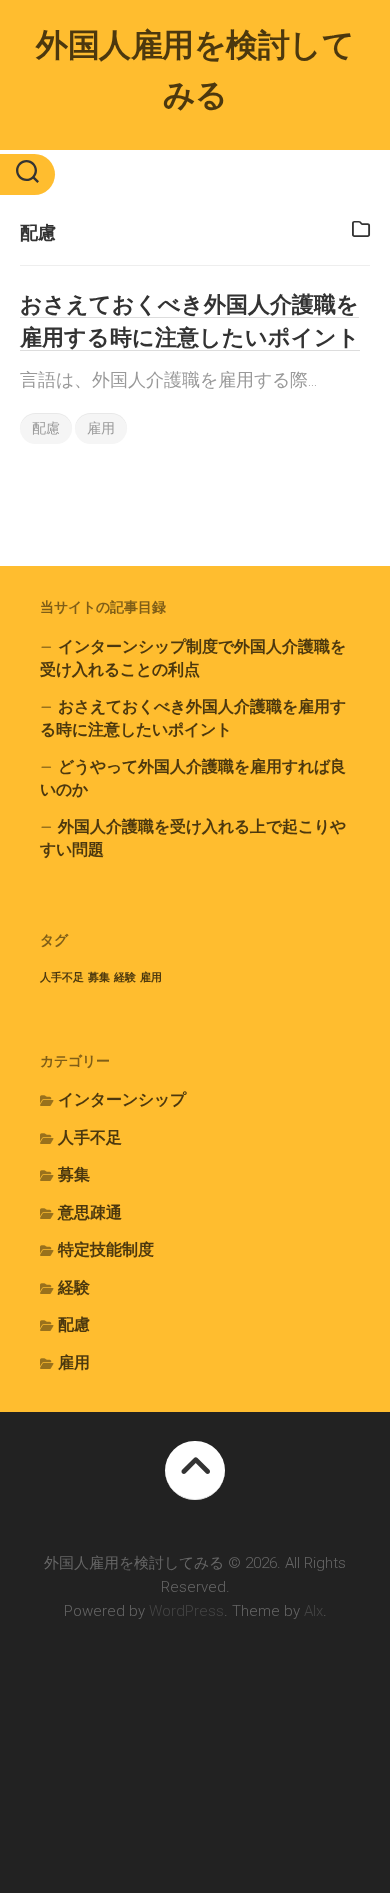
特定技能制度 (106, 1249)
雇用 (101, 428)
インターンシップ (122, 1099)
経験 (125, 977)
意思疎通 (90, 1212)
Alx (313, 1611)
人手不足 (62, 977)
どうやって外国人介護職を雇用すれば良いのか (193, 778)
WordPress (186, 1611)
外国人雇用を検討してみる (195, 70)
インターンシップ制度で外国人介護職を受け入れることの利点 (193, 658)
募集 (99, 977)
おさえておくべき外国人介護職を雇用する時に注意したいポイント (193, 718)
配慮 (46, 428)
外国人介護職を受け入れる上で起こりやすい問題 (193, 838)
